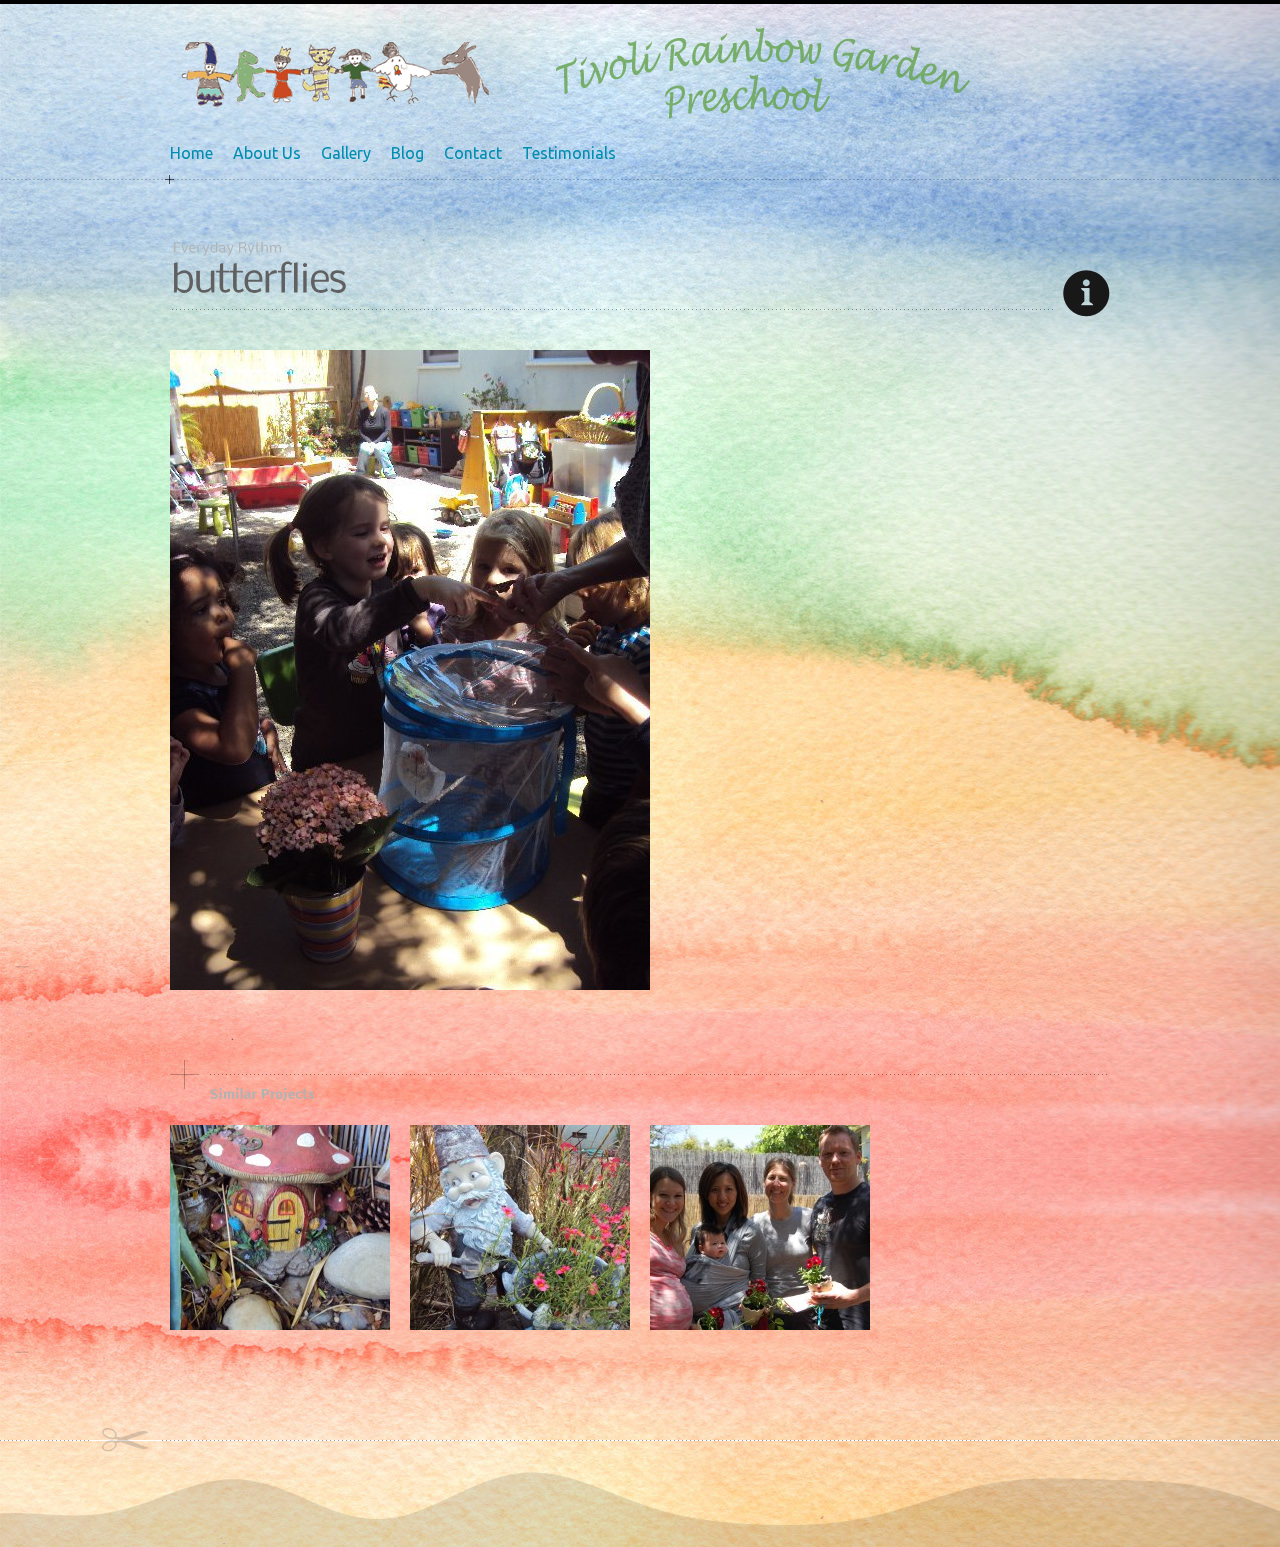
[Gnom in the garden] (520, 1325)
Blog (407, 153)
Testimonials (569, 153)
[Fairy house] (280, 1325)
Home (191, 153)
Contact (473, 153)
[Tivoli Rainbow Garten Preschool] (334, 103)
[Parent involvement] (760, 1325)
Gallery (346, 153)
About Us (267, 153)
